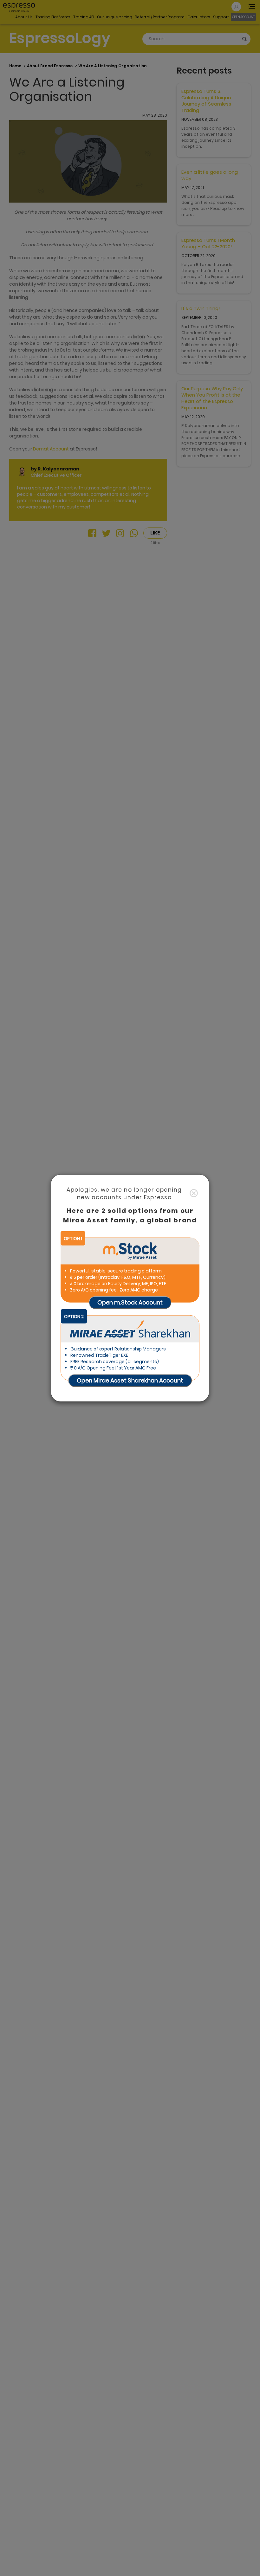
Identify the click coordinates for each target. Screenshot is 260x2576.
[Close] (194, 1193)
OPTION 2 (74, 1316)
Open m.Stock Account (130, 1302)
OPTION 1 (73, 1238)
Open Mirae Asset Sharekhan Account (130, 1380)
